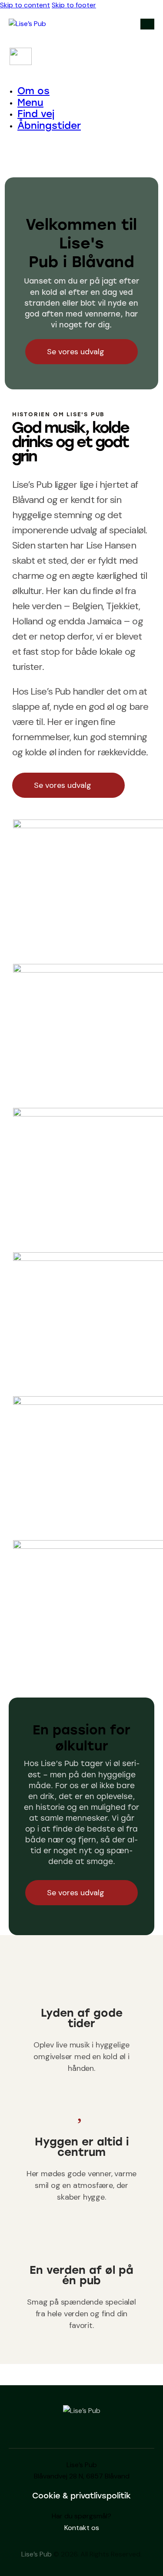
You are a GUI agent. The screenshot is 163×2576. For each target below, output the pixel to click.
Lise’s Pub (37, 2554)
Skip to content (25, 5)
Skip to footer (74, 5)
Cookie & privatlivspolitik (81, 2496)
